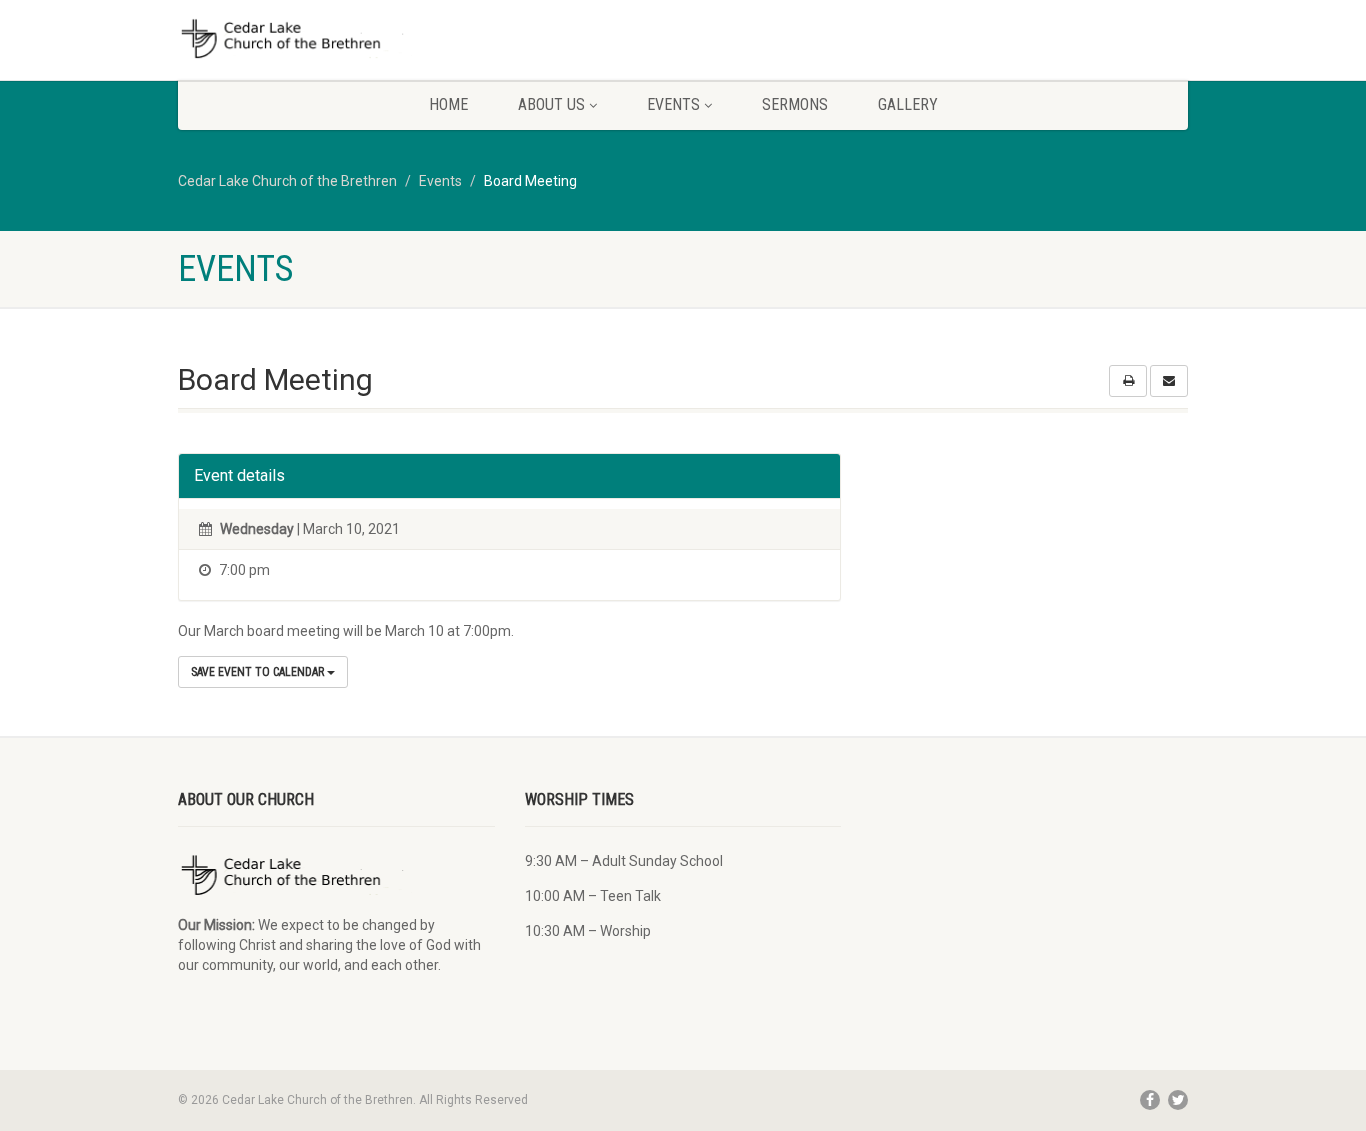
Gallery (908, 104)
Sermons (795, 104)
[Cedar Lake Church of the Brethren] (336, 39)
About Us (551, 104)
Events (673, 104)
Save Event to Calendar (259, 672)
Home (448, 104)
